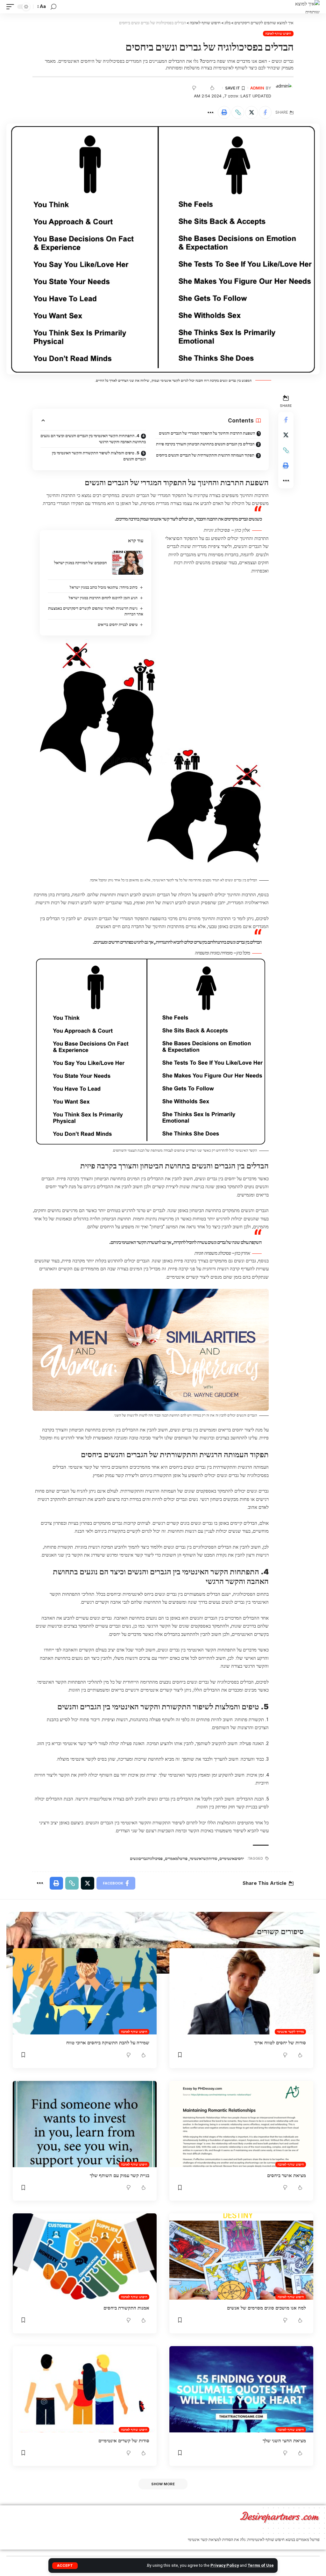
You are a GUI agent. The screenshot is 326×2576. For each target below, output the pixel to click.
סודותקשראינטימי (203, 1858)
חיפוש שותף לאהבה (278, 33)
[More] (210, 112)
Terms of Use (261, 2565)
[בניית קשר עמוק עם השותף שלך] (85, 2124)
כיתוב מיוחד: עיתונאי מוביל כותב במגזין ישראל (104, 587)
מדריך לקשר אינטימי (291, 2032)
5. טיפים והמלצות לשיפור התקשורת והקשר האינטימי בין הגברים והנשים (99, 456)
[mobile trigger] (12, 7)
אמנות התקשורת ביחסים (126, 2308)
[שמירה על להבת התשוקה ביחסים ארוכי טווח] (85, 1991)
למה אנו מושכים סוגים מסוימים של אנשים (266, 2308)
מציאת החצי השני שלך (284, 2441)
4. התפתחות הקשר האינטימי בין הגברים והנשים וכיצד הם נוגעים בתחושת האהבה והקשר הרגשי (93, 439)
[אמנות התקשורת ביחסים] (85, 2257)
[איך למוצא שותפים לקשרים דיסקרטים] (307, 7)
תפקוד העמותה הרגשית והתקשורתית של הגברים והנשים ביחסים (205, 455)
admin (257, 88)
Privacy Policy (225, 2565)
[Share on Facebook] (265, 112)
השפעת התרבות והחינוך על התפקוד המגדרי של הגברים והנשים (207, 433)
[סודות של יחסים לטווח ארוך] (241, 1991)
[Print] (224, 112)
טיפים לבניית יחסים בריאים (118, 624)
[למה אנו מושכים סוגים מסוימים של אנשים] (241, 2257)
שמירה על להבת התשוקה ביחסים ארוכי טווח (108, 2043)
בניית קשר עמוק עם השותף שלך (120, 2175)
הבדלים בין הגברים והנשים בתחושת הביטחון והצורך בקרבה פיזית (205, 444)
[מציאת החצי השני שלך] (241, 2389)
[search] (53, 7)
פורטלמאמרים (176, 1858)
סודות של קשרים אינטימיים (124, 2441)
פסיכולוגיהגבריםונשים (146, 1858)
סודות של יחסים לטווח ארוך (280, 2043)
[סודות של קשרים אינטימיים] (85, 2389)
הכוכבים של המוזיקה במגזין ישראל (80, 563)
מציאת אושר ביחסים (287, 2175)
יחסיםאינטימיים (232, 1858)
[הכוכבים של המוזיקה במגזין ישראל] (127, 563)
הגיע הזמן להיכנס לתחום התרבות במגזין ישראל (103, 598)
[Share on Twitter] (252, 112)
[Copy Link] (238, 112)
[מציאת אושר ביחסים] (241, 2124)
